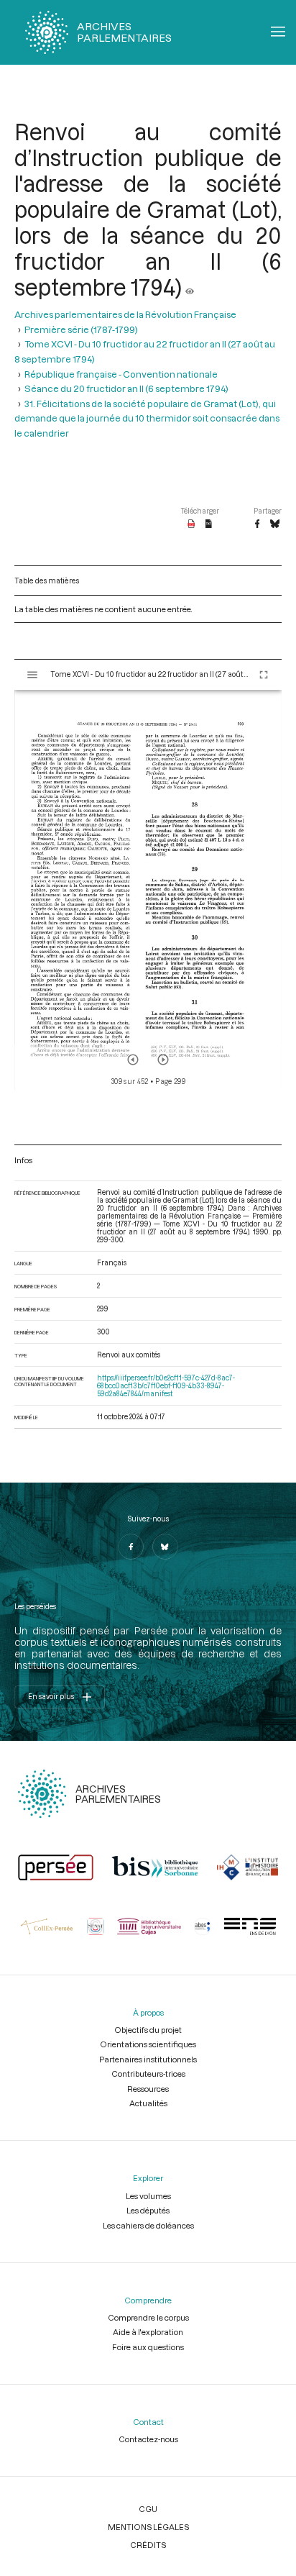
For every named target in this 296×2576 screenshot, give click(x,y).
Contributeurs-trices (148, 2074)
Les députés (148, 2210)
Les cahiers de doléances (148, 2225)
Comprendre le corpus (148, 2317)
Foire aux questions (148, 2347)
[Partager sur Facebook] (257, 524)
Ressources (148, 2089)
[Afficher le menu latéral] (32, 675)
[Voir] (190, 287)
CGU (148, 2509)
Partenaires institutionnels (148, 2059)
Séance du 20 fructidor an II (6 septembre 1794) (126, 388)
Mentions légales (148, 2527)
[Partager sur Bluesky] (275, 524)
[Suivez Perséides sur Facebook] (131, 1547)
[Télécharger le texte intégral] (209, 524)
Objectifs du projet (148, 2030)
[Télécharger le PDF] (191, 524)
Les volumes (148, 2196)
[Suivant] (163, 1060)
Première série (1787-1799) (81, 329)
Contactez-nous (148, 2439)
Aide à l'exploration (148, 2332)
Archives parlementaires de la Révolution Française (125, 314)
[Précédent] (133, 1060)
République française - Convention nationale (121, 374)
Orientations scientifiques (148, 2044)
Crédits (148, 2545)
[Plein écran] (264, 675)
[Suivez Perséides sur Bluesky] (165, 1547)
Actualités (148, 2103)
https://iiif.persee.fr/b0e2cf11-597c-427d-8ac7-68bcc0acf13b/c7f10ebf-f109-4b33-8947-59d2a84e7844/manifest (166, 1386)
